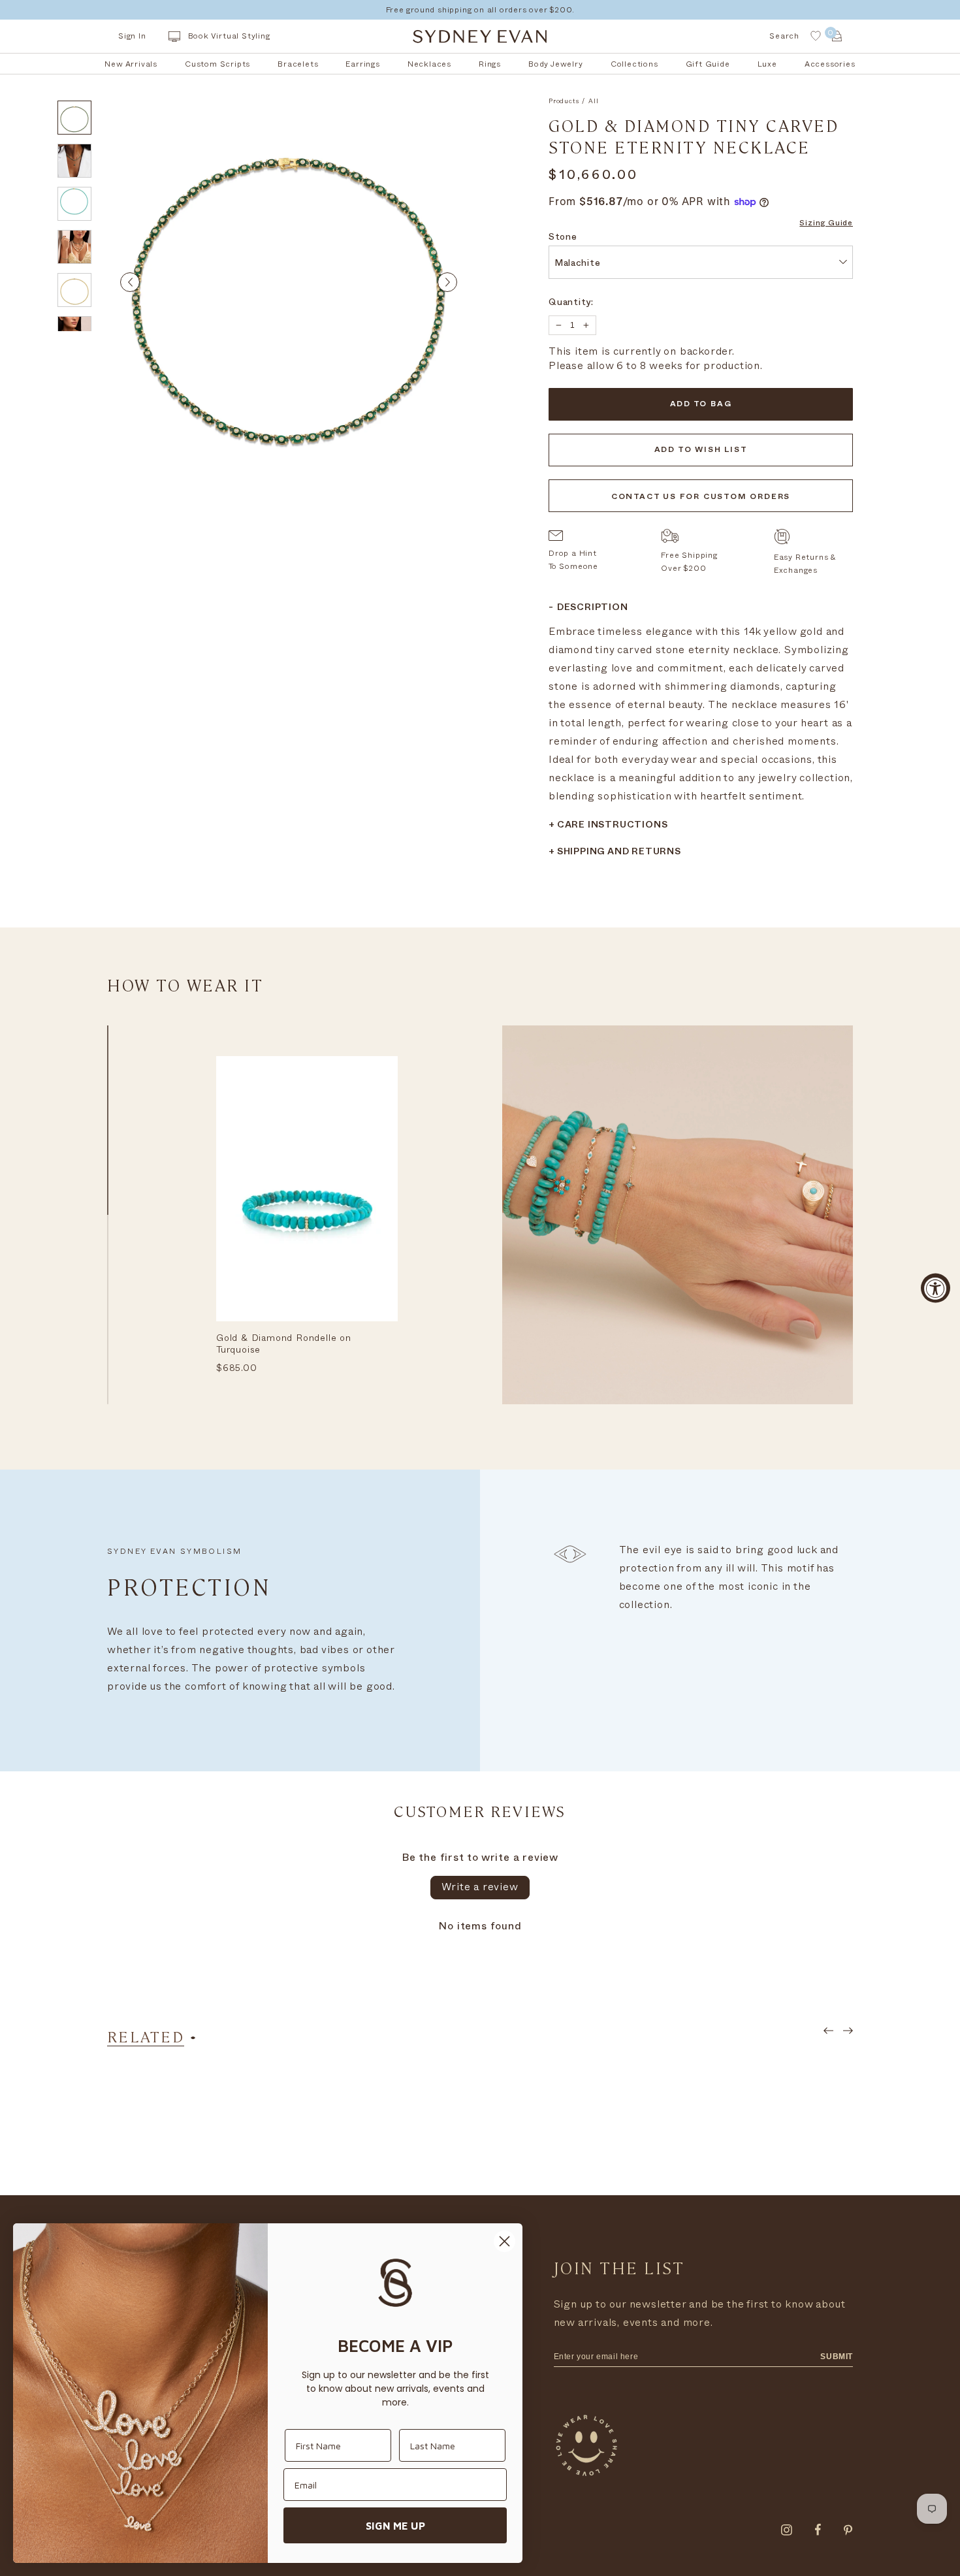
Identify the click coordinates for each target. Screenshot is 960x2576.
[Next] (447, 282)
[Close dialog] (504, 2241)
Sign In (132, 36)
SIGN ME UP (395, 2526)
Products (564, 101)
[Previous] (130, 282)
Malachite (577, 264)
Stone (563, 238)
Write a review (480, 1887)
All (593, 101)
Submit (837, 2357)
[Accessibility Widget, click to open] (936, 1288)
